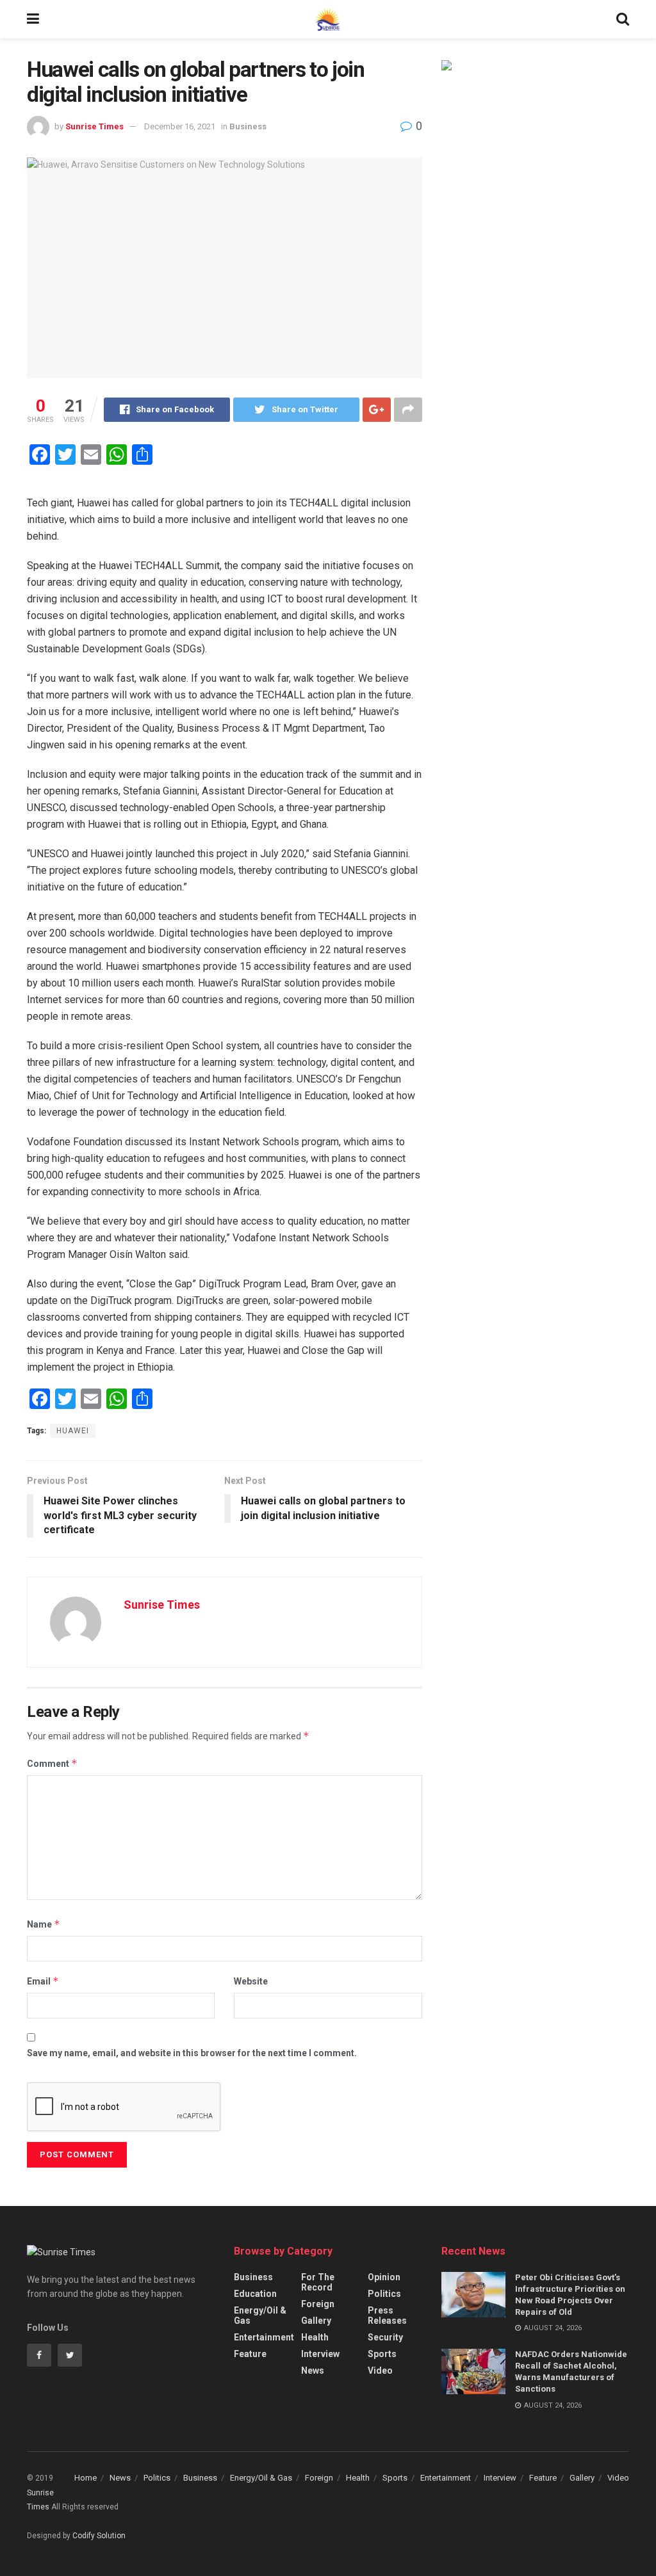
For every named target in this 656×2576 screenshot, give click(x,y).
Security (385, 2337)
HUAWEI (73, 1431)
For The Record (318, 2282)
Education (255, 2294)
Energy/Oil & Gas (260, 2315)
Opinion (384, 2277)
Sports (382, 2354)
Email (43, 1981)
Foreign (318, 2304)
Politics (384, 2294)
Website (251, 1981)
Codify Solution (99, 2536)
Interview (320, 2354)
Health (315, 2337)
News (313, 2371)
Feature (250, 2354)
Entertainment (264, 2337)
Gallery (316, 2321)
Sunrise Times (94, 126)
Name (44, 1924)
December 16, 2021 (180, 126)
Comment (52, 1763)
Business (248, 126)
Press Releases (387, 2315)
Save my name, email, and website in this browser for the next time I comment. (192, 2053)
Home (86, 2478)
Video (380, 2371)
